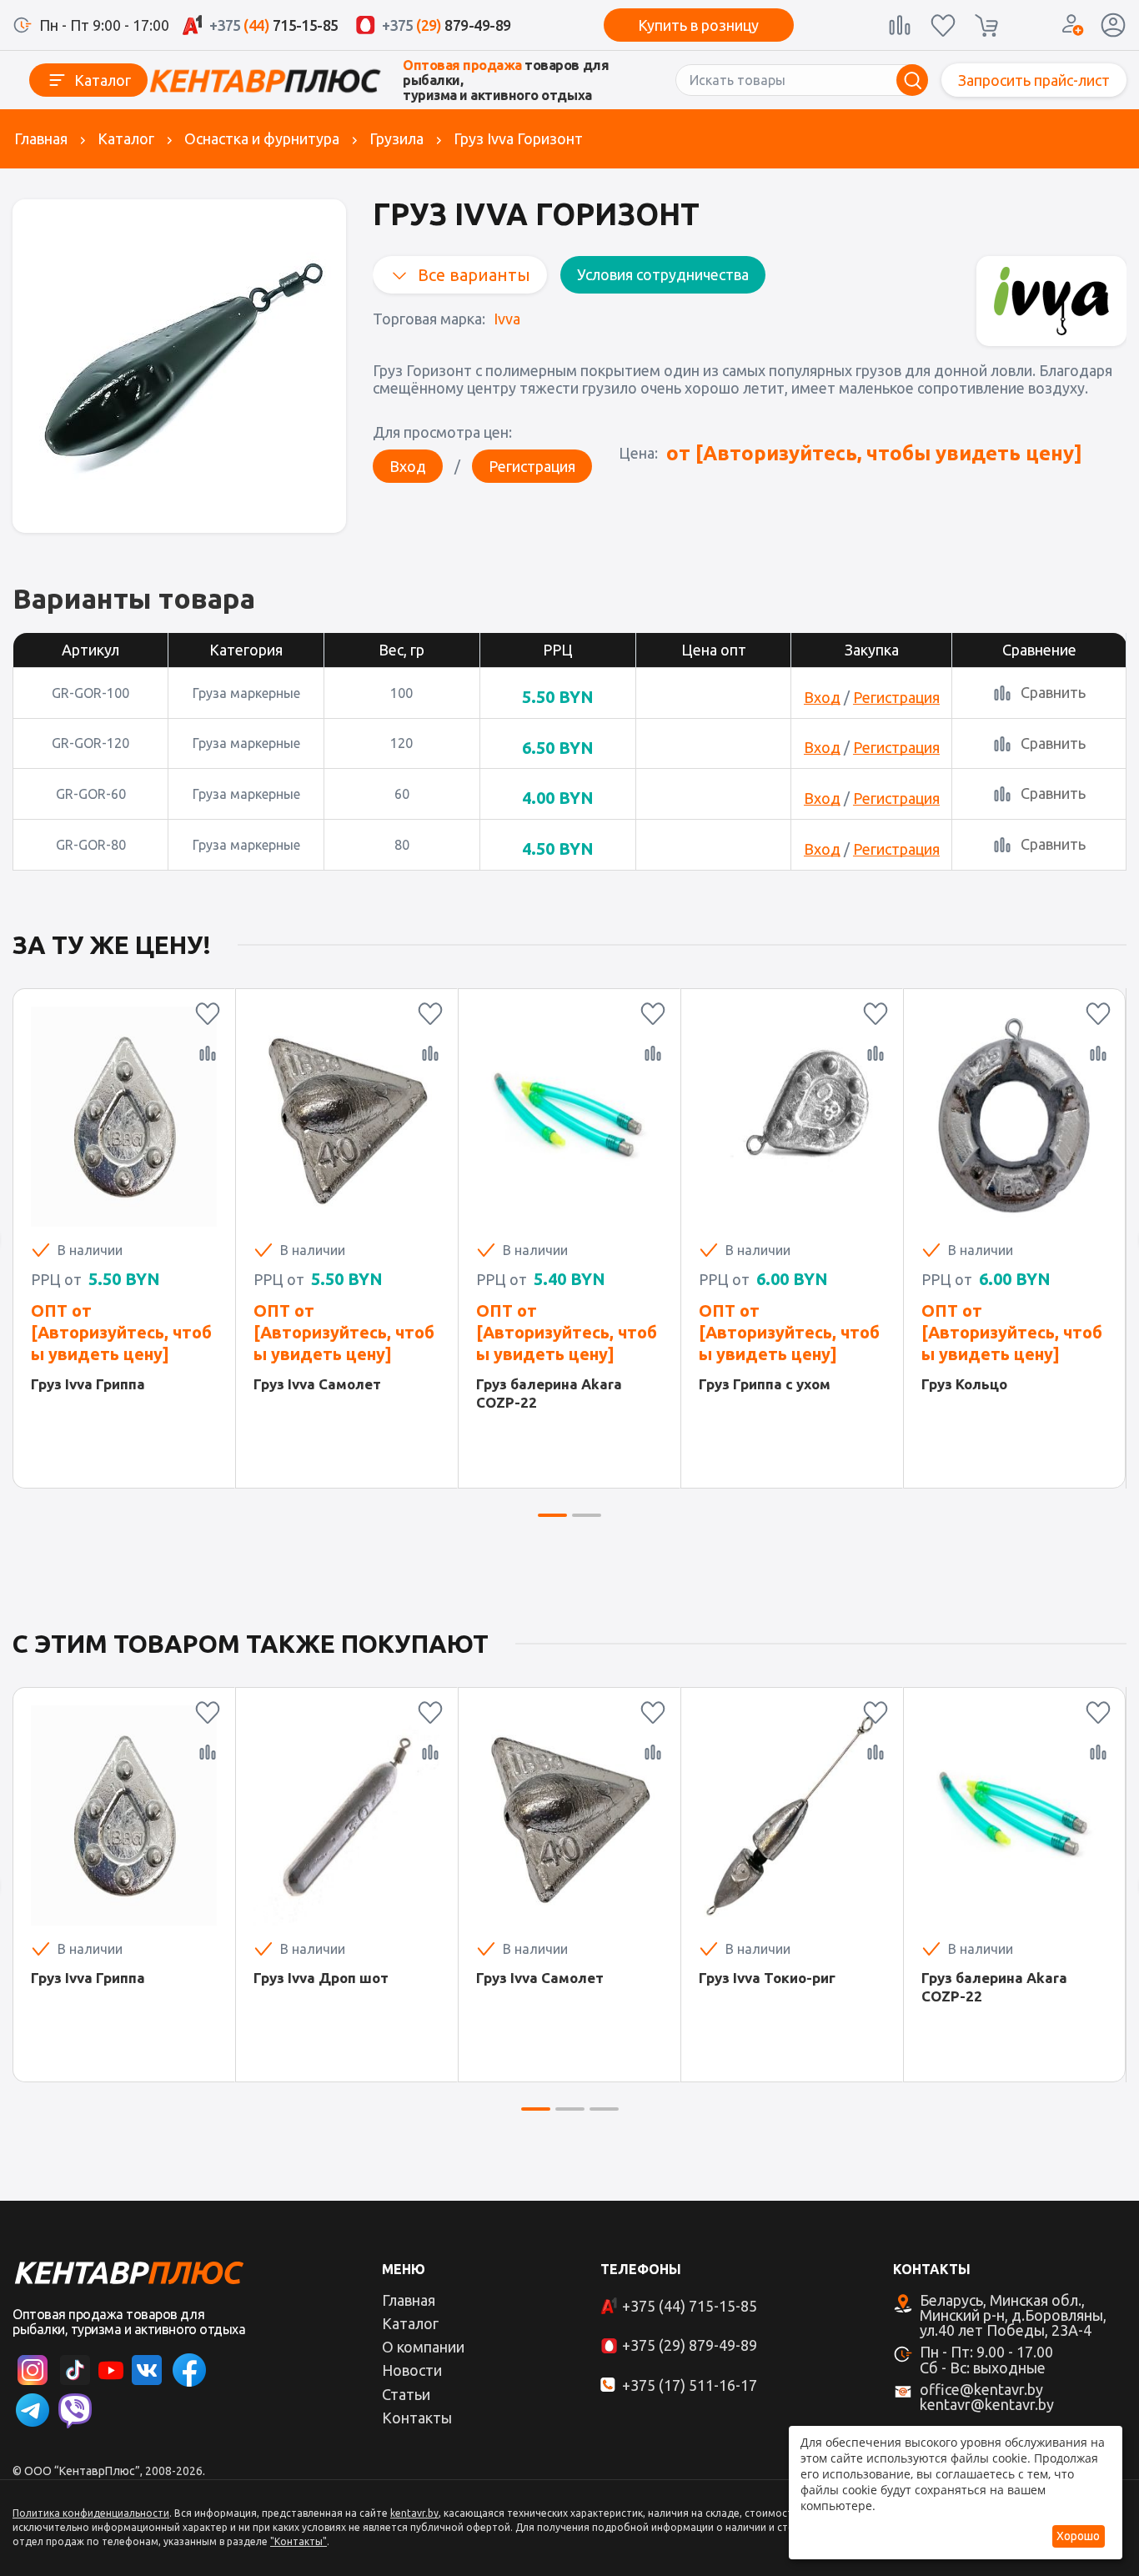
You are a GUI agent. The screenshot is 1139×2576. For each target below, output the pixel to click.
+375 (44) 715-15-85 (690, 2306)
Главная (41, 138)
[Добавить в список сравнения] (208, 1053)
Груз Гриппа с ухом (765, 1384)
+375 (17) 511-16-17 (690, 2385)
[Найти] (912, 80)
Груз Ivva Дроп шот (321, 1978)
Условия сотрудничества (663, 274)
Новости (412, 2370)
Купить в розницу (698, 25)
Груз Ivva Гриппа (88, 1384)
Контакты (417, 2418)
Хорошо (1078, 2536)
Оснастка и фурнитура (262, 138)
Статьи (406, 2394)
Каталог (103, 80)
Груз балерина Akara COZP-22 (549, 1393)
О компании (423, 2347)
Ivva (507, 319)
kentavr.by (414, 2513)
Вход (408, 466)
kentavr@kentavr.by (987, 2404)
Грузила (396, 138)
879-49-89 (447, 25)
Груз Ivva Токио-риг (767, 1978)
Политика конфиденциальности (91, 2513)
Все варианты (474, 275)
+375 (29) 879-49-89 (690, 2345)
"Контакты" (299, 2541)
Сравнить (1053, 692)
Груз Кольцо (964, 1384)
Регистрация (532, 466)
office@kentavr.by (981, 2389)
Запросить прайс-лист (1034, 80)
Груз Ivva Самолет (317, 1384)
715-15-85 (274, 25)
